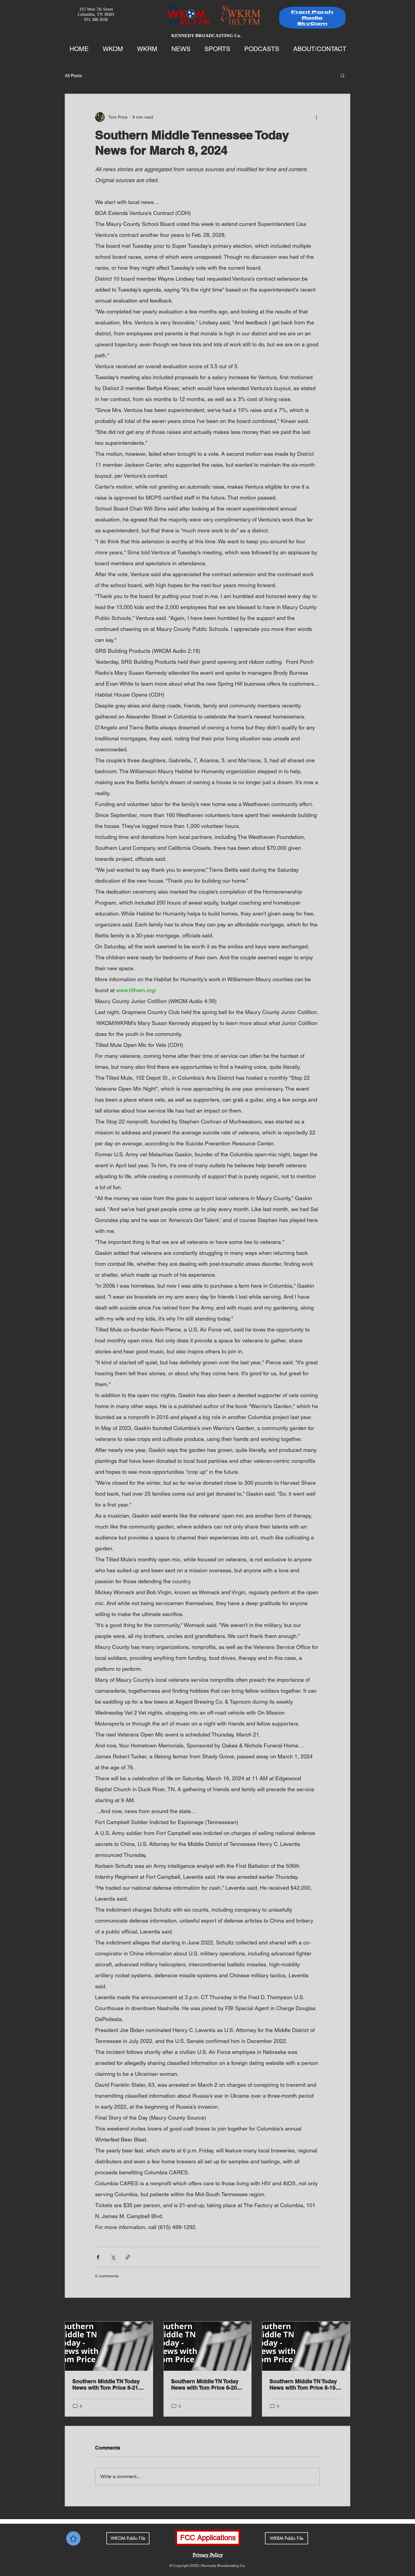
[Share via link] (128, 2257)
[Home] (73, 2538)
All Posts (73, 76)
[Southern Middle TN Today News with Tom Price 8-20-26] (208, 2346)
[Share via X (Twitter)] (113, 2257)
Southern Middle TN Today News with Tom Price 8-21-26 (106, 2384)
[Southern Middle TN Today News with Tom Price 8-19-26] (306, 2346)
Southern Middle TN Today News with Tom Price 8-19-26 (303, 2384)
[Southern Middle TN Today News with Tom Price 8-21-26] (109, 2346)
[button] (343, 75)
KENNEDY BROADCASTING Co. (206, 36)
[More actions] (316, 117)
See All (344, 2310)
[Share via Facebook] (98, 2257)
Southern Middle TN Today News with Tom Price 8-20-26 (205, 2384)
